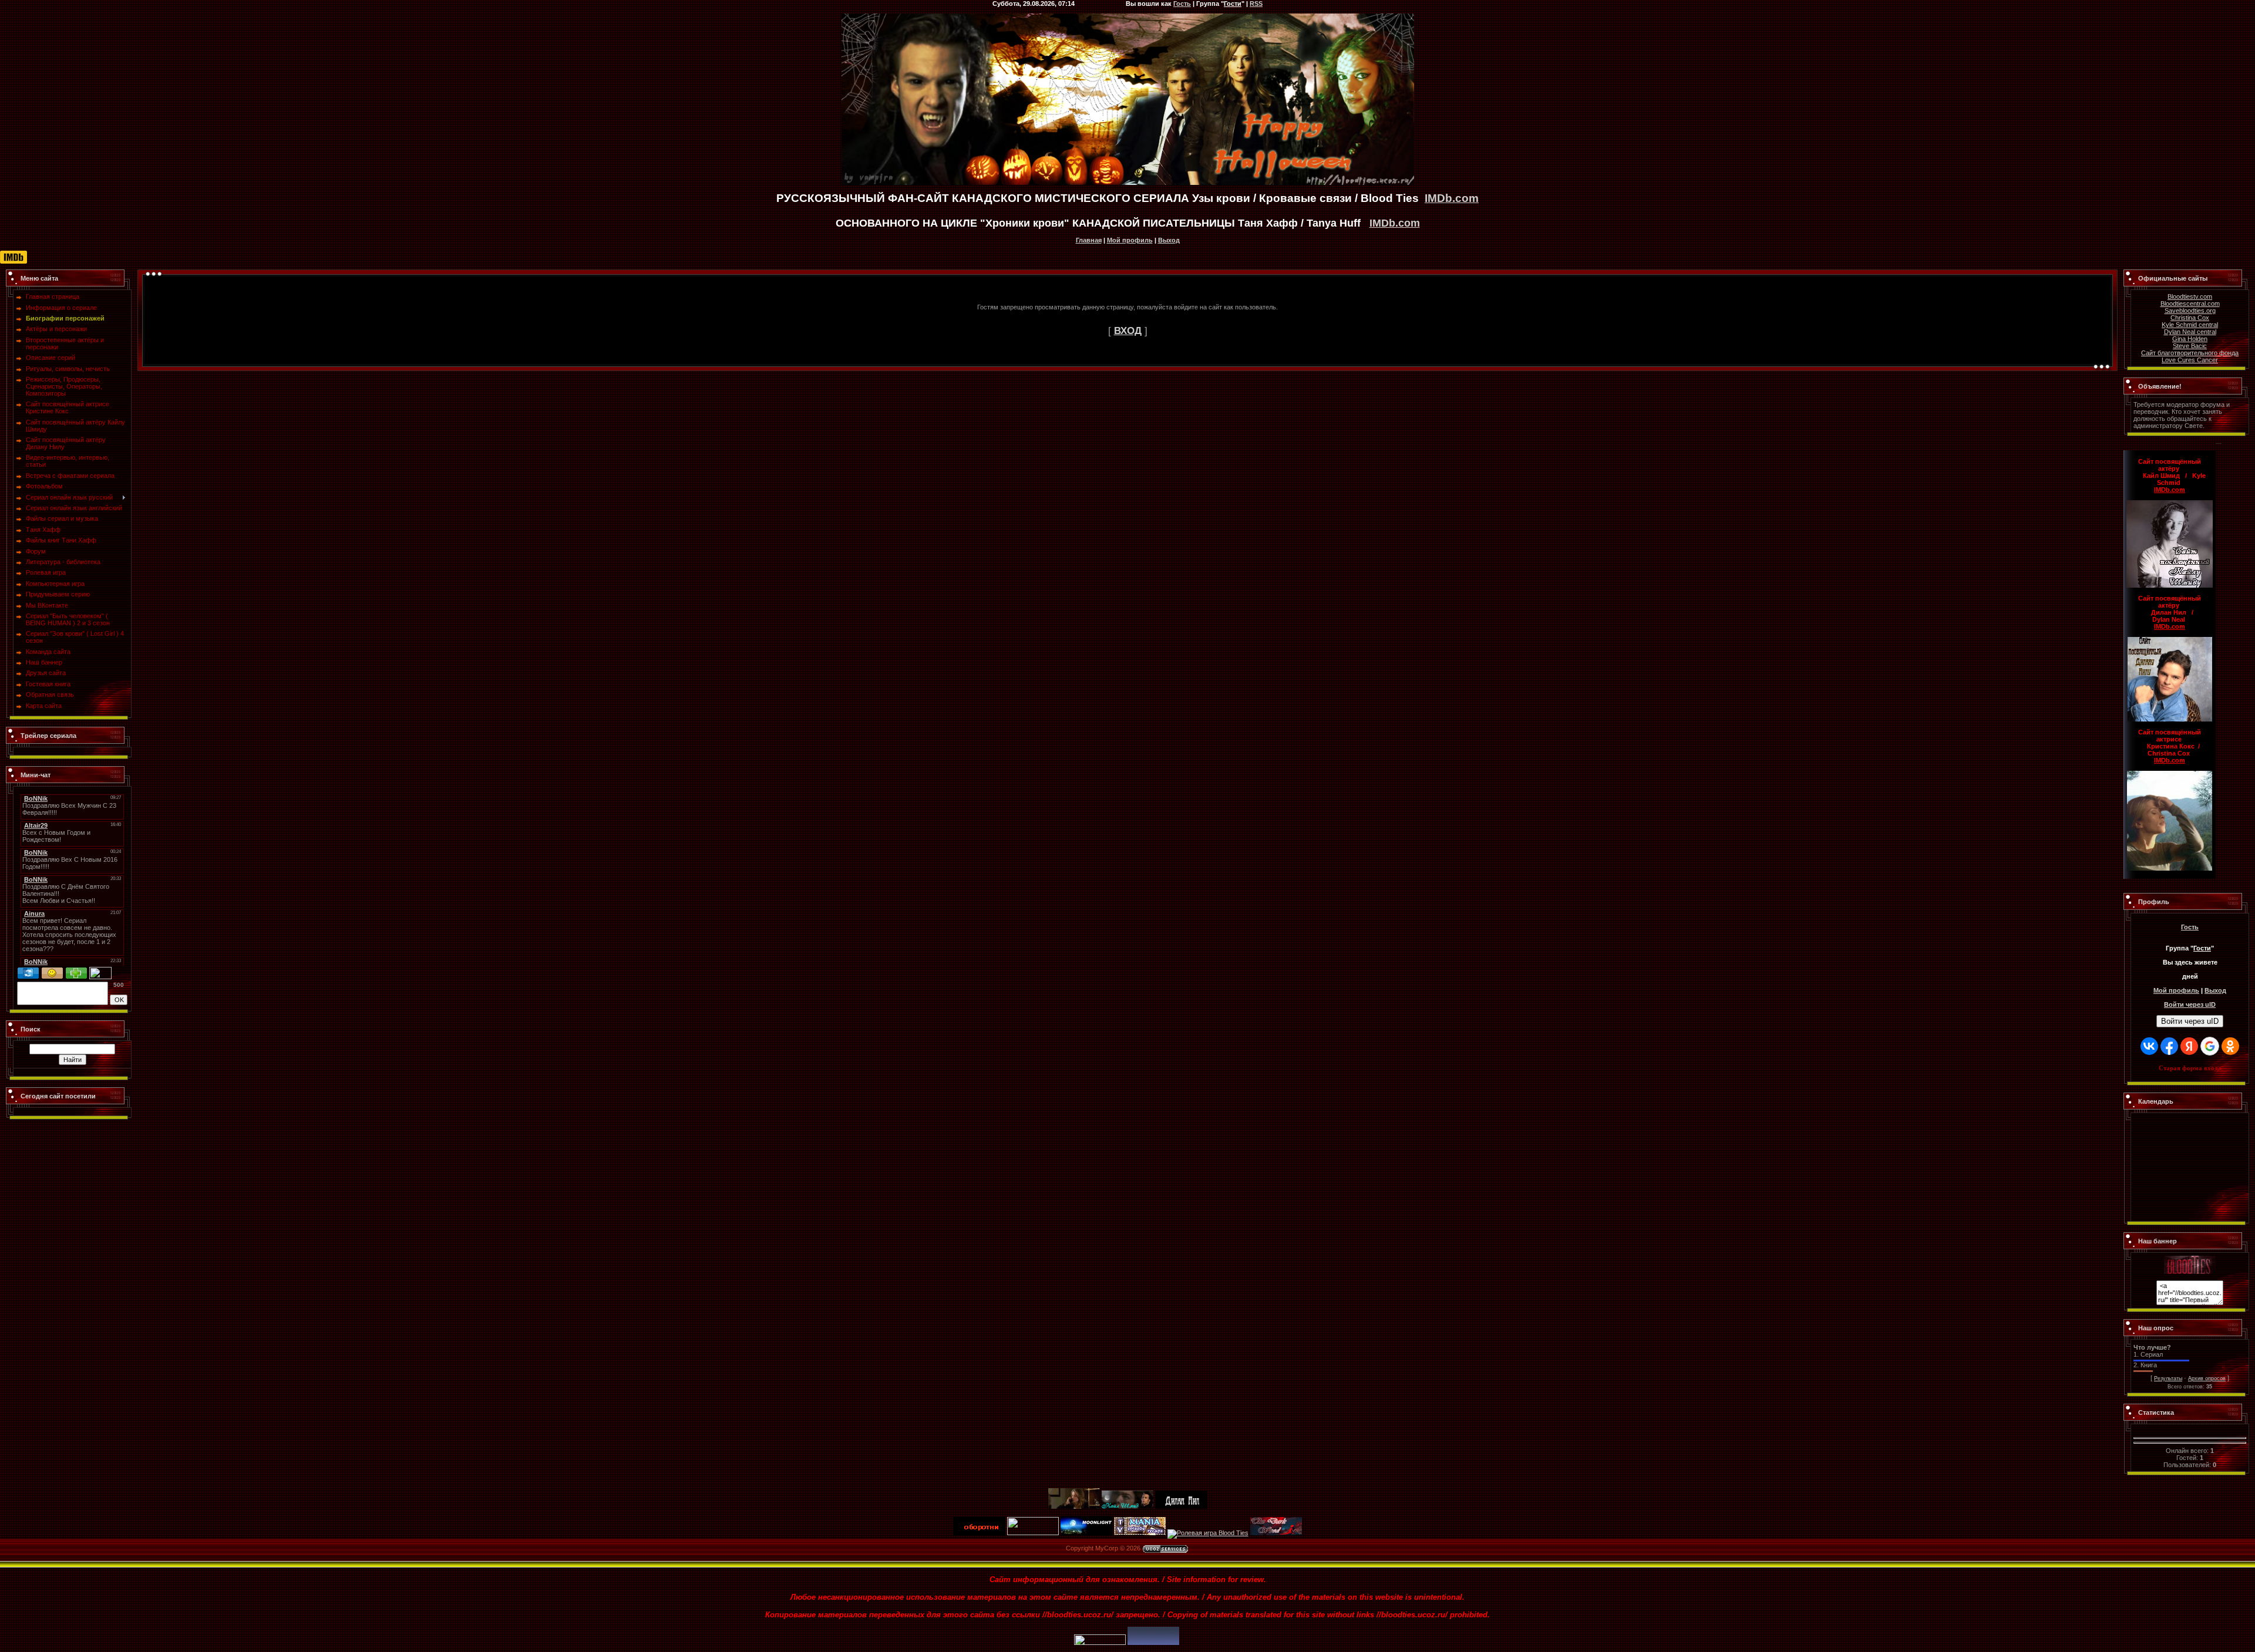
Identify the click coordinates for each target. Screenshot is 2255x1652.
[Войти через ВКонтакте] (2149, 1046)
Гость (2190, 927)
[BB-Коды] (76, 970)
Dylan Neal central (2190, 332)
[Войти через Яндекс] (2189, 1046)
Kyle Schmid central (2190, 325)
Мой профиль (1130, 240)
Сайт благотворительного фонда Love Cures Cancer (2190, 356)
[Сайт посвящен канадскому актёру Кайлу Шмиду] (1127, 1506)
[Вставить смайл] (52, 970)
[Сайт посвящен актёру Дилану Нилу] (1181, 1506)
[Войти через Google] (2210, 1046)
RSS (1256, 4)
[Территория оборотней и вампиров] (980, 1533)
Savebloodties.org (2190, 311)
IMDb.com (1452, 198)
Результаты (2168, 1378)
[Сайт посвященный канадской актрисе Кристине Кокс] (1074, 1506)
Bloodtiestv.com (2190, 296)
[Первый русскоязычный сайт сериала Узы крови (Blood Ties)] (2190, 1259)
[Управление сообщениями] (100, 970)
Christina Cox (2190, 318)
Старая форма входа (2190, 1068)
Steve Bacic (2190, 346)
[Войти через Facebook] (2169, 1046)
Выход (1169, 240)
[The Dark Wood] (1276, 1533)
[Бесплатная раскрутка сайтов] (1153, 1643)
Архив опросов (2207, 1378)
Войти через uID (2190, 1021)
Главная (1089, 240)
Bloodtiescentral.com (2190, 304)
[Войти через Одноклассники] (2230, 1046)
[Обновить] (28, 970)
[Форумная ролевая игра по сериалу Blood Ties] (1208, 1533)
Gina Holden (2190, 339)
